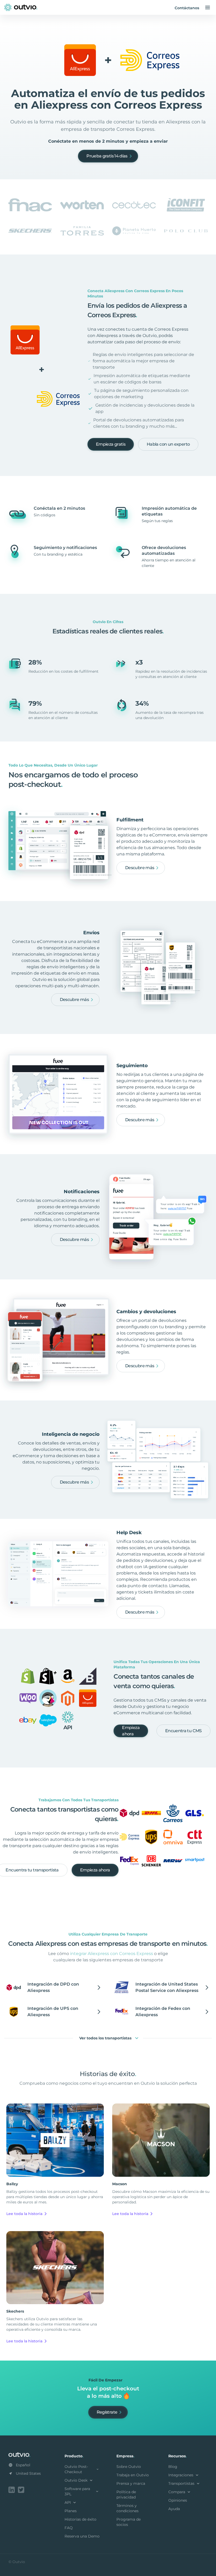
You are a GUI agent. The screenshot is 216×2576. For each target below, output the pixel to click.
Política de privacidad (126, 2495)
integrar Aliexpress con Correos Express (112, 1954)
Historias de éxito (80, 2519)
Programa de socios (129, 2522)
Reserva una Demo (82, 2536)
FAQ (69, 2528)
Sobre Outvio (129, 2467)
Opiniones (178, 2500)
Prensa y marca (131, 2483)
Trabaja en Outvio (133, 2475)
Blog (173, 2467)
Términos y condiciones (127, 2508)
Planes (71, 2511)
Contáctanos (187, 8)
